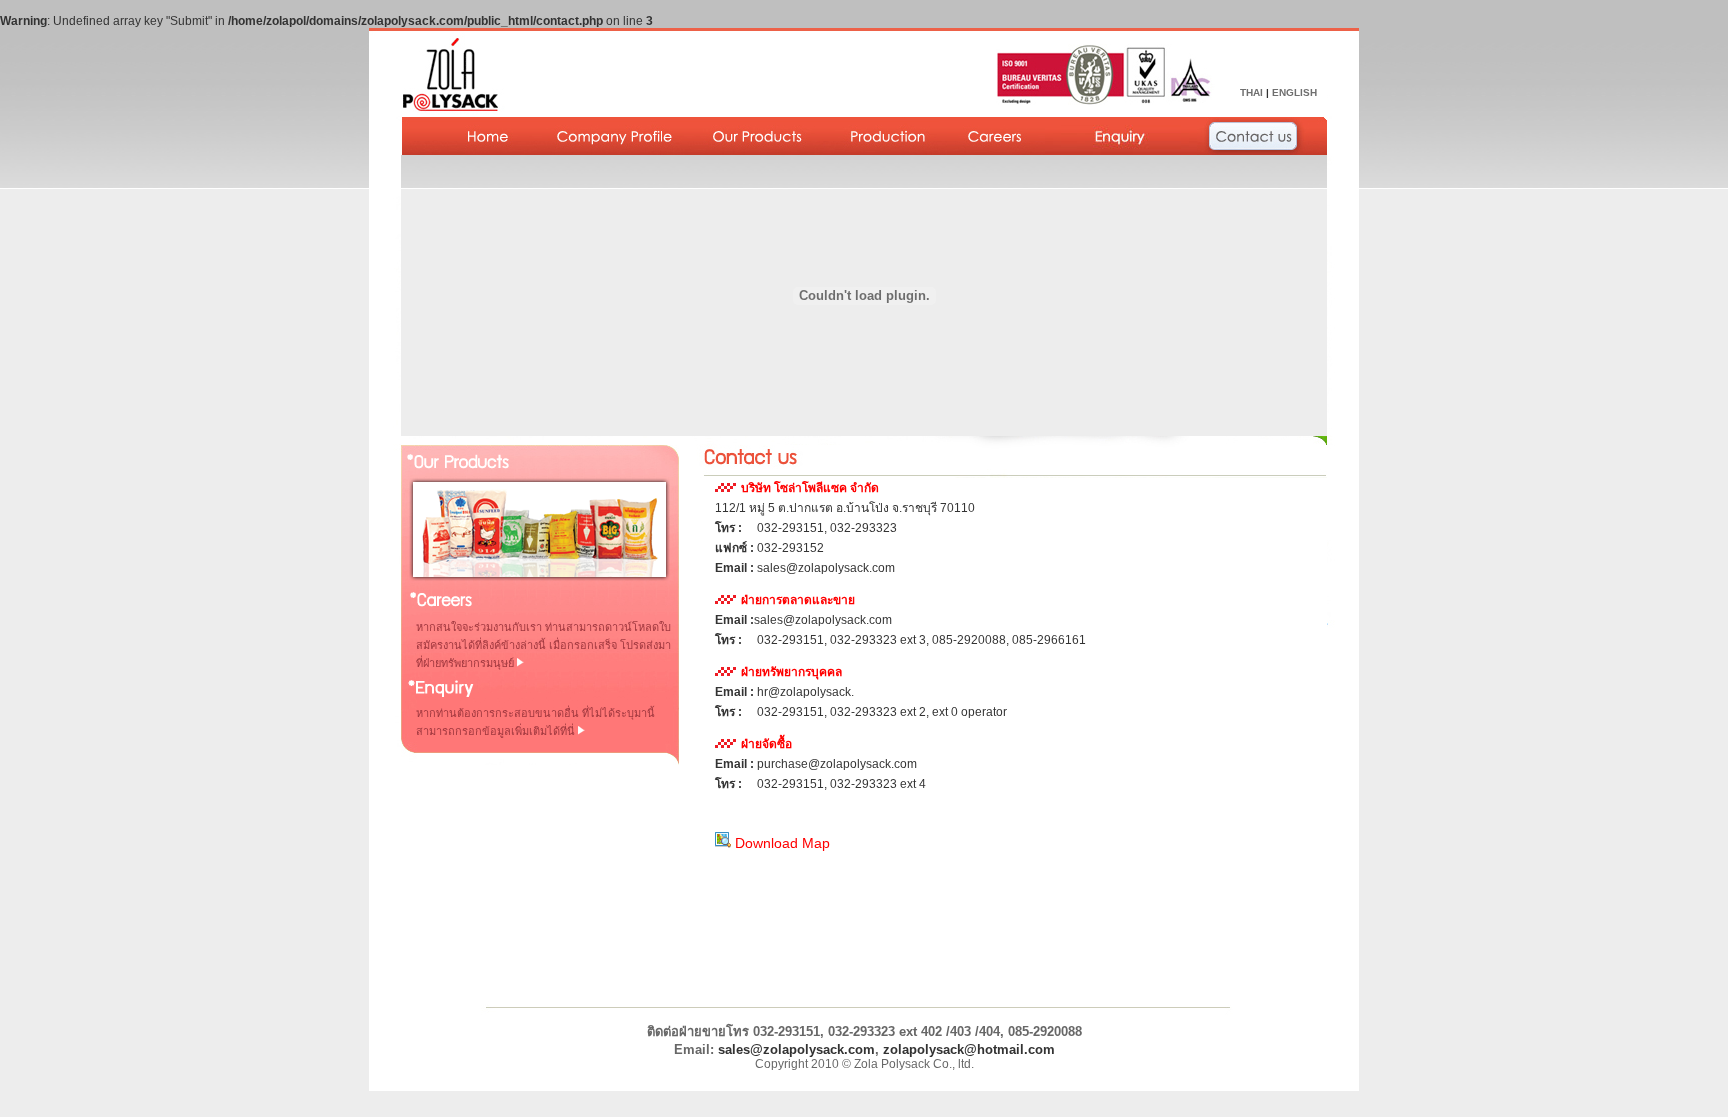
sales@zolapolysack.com (796, 1049)
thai (1251, 92)
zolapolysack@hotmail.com (969, 1049)
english (1294, 92)
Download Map (780, 843)
